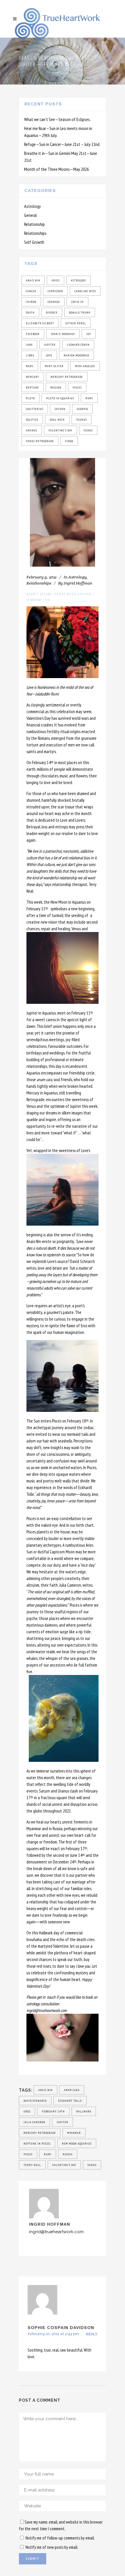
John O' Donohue (63, 334)
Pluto (30, 398)
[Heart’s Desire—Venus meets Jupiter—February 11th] (63, 512)
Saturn (60, 409)
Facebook (33, 334)
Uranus (32, 430)
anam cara (72, 2090)
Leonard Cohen (78, 345)
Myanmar (74, 2133)
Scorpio (82, 409)
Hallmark (84, 2111)
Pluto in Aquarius (60, 398)
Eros (27, 2111)
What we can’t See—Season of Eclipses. (57, 119)
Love (49, 355)
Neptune (32, 388)
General (31, 215)
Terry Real (32, 2165)
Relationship (34, 224)
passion (56, 388)
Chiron (31, 302)
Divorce (52, 313)
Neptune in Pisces (37, 2144)
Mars (30, 366)
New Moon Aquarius (77, 2144)
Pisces (77, 388)
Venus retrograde (40, 441)
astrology (78, 280)
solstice (32, 420)
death (30, 313)
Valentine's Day (60, 430)
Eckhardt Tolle (70, 2101)
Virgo (69, 441)
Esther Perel (76, 323)
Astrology (32, 206)
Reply (92, 2334)
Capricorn (55, 291)
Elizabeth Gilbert (40, 323)
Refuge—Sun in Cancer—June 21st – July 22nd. (62, 144)
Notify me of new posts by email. (52, 2547)
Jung (29, 345)
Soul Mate (57, 420)
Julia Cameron (34, 2122)
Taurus (82, 420)
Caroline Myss (85, 291)
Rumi (89, 398)
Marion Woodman (76, 355)
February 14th (53, 2111)
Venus (88, 430)
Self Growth (34, 242)
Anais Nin (33, 280)
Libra (30, 355)
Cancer (31, 291)
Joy (89, 334)
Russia (68, 2154)
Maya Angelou (85, 366)
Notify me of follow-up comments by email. (60, 2538)
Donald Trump (80, 313)
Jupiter (50, 345)
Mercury (33, 377)
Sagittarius (35, 409)
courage (54, 302)
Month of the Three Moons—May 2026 (57, 169)
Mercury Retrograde (67, 377)
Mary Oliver (54, 366)
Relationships (35, 233)
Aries (56, 280)
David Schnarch (35, 2101)
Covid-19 (77, 302)
